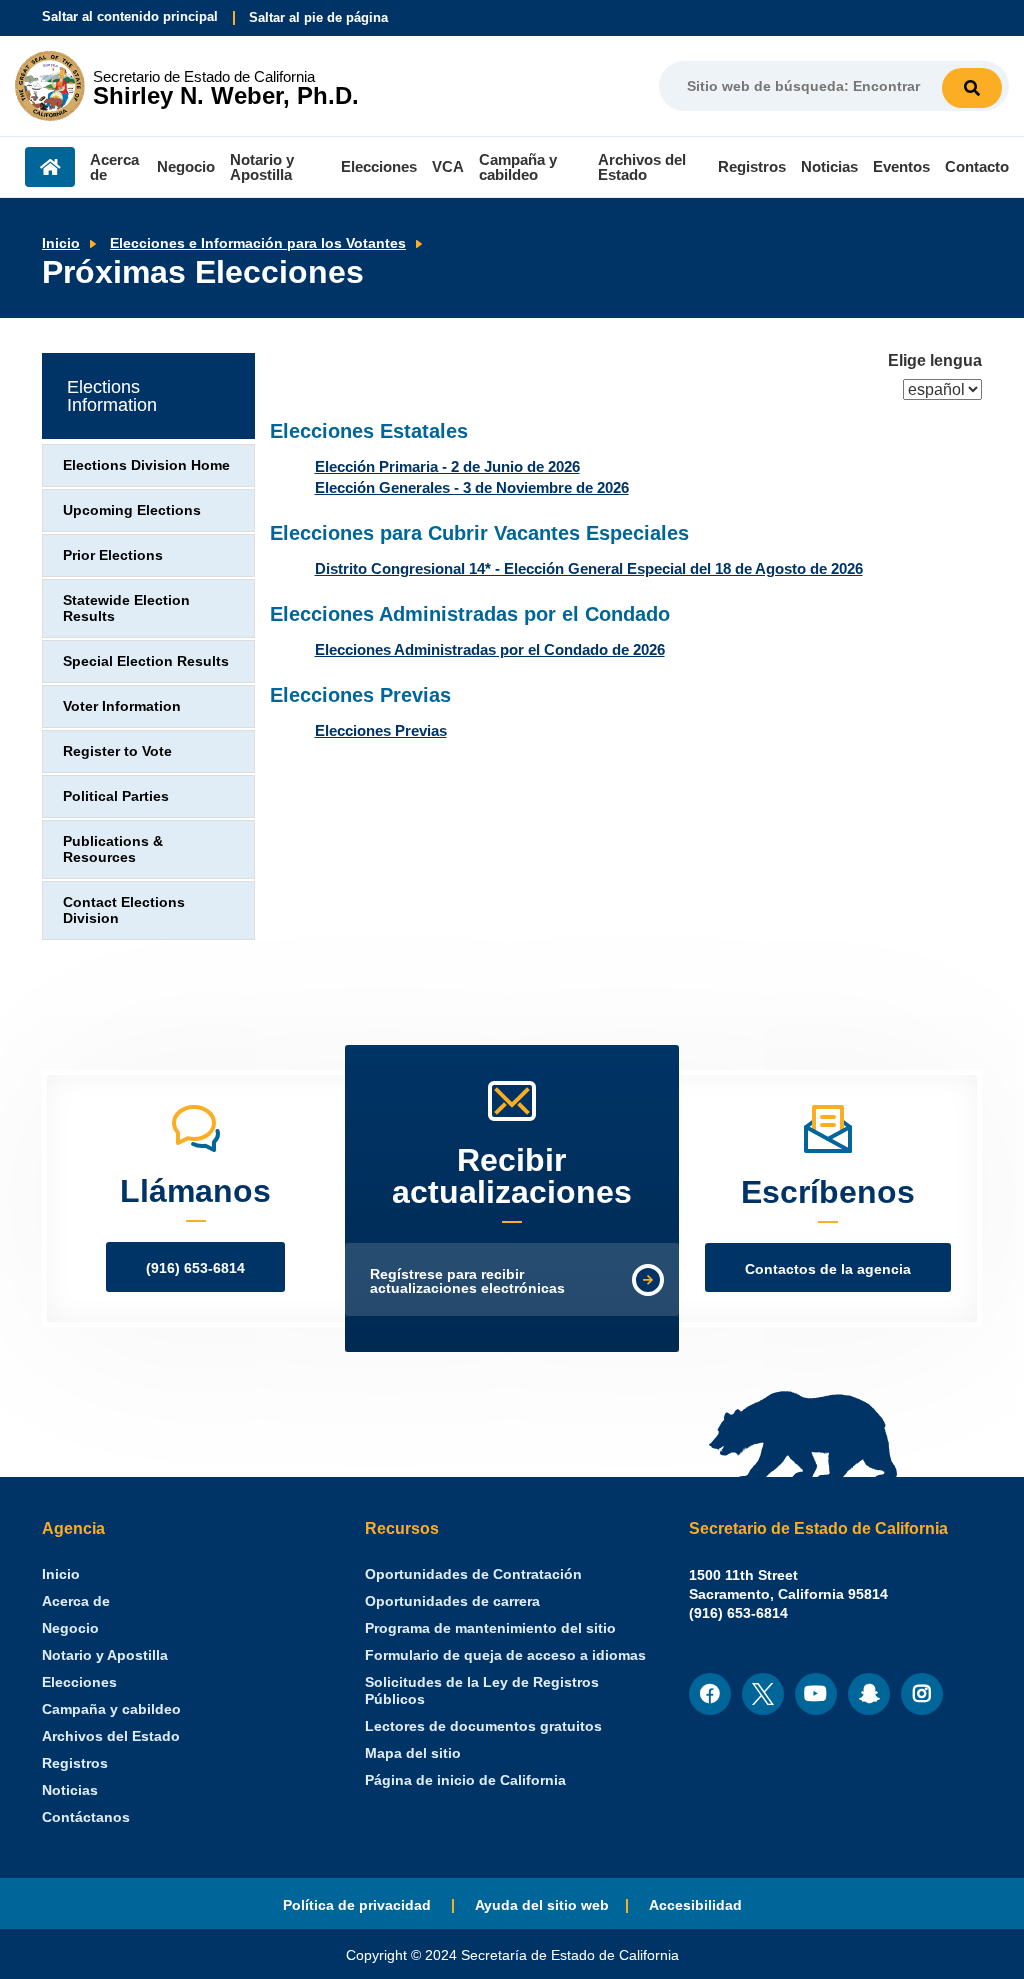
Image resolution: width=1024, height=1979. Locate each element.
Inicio (61, 243)
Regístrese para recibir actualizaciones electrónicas (467, 1281)
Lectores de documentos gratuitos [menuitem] (483, 1726)
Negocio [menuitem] (186, 166)
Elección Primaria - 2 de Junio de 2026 (447, 466)
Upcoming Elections (132, 510)
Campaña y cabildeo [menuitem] (518, 167)
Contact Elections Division (124, 910)
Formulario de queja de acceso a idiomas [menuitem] (505, 1655)
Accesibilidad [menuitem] (695, 1905)
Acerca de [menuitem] (114, 167)
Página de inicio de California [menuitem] (465, 1780)
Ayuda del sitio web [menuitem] (542, 1905)
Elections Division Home (146, 465)
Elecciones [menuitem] (379, 166)
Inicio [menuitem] (50, 167)
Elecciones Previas (381, 730)
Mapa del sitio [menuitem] (413, 1753)
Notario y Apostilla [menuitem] (262, 167)
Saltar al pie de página (318, 17)
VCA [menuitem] (448, 166)
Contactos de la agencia (828, 1269)
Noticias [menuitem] (829, 166)
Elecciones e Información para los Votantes (258, 243)
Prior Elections (113, 555)
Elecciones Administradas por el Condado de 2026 (490, 649)
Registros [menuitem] (752, 166)
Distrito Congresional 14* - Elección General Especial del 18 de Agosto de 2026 (589, 568)
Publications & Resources (113, 849)
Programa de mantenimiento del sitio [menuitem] (490, 1628)
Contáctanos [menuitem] (86, 1817)
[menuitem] (61, 1574)
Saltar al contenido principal (130, 16)
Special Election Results (146, 661)
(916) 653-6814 (195, 1268)
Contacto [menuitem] (977, 166)
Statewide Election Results (126, 608)
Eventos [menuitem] (901, 166)
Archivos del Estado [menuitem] (642, 167)
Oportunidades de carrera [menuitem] (452, 1601)
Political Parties (116, 796)
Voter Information (122, 706)
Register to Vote (117, 751)
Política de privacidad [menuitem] (359, 1905)
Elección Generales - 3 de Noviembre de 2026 (472, 487)
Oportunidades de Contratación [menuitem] (473, 1574)
